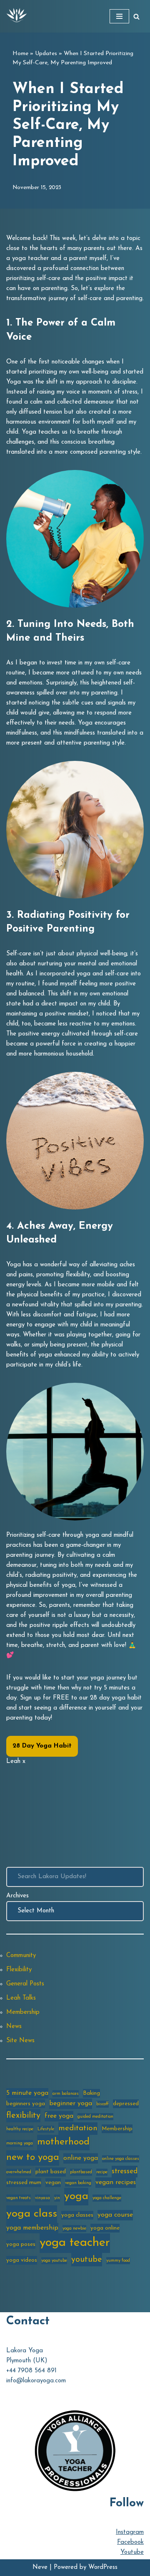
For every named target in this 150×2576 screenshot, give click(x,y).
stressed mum (24, 2183)
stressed (125, 2171)
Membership (23, 2012)
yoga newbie (74, 2229)
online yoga (81, 2158)
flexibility (23, 2116)
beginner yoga (71, 2104)
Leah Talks (21, 1998)
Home (20, 54)
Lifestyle (46, 2129)
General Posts (25, 1984)
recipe (102, 2172)
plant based (51, 2172)
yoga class (32, 2214)
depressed (126, 2104)
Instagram (130, 2532)
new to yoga (33, 2158)
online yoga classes (121, 2159)
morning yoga (20, 2143)
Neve (40, 2567)
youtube (87, 2260)
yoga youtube (54, 2261)
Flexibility (19, 1970)
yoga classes (77, 2215)
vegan (53, 2183)
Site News (20, 2041)
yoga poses (21, 2244)
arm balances (66, 2094)
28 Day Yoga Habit (42, 1746)
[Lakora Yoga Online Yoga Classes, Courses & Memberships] (17, 16)
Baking (91, 2093)
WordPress (103, 2567)
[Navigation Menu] (119, 16)
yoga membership (32, 2228)
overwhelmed (19, 2172)
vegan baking (78, 2183)
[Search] (136, 16)
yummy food (118, 2261)
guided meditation (95, 2117)
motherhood (63, 2142)
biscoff (102, 2104)
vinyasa (42, 2198)
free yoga (59, 2116)
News (14, 2027)
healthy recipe (20, 2129)
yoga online (105, 2228)
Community (21, 1956)
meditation (78, 2128)
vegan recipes (116, 2182)
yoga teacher (75, 2243)
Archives (17, 1896)
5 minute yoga (27, 2093)
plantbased (81, 2172)
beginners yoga (26, 2104)
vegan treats (19, 2198)
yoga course (115, 2215)
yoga (76, 2196)
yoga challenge (107, 2198)
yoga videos (22, 2260)
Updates (46, 54)
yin (57, 2198)
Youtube (132, 2552)
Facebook (130, 2542)
